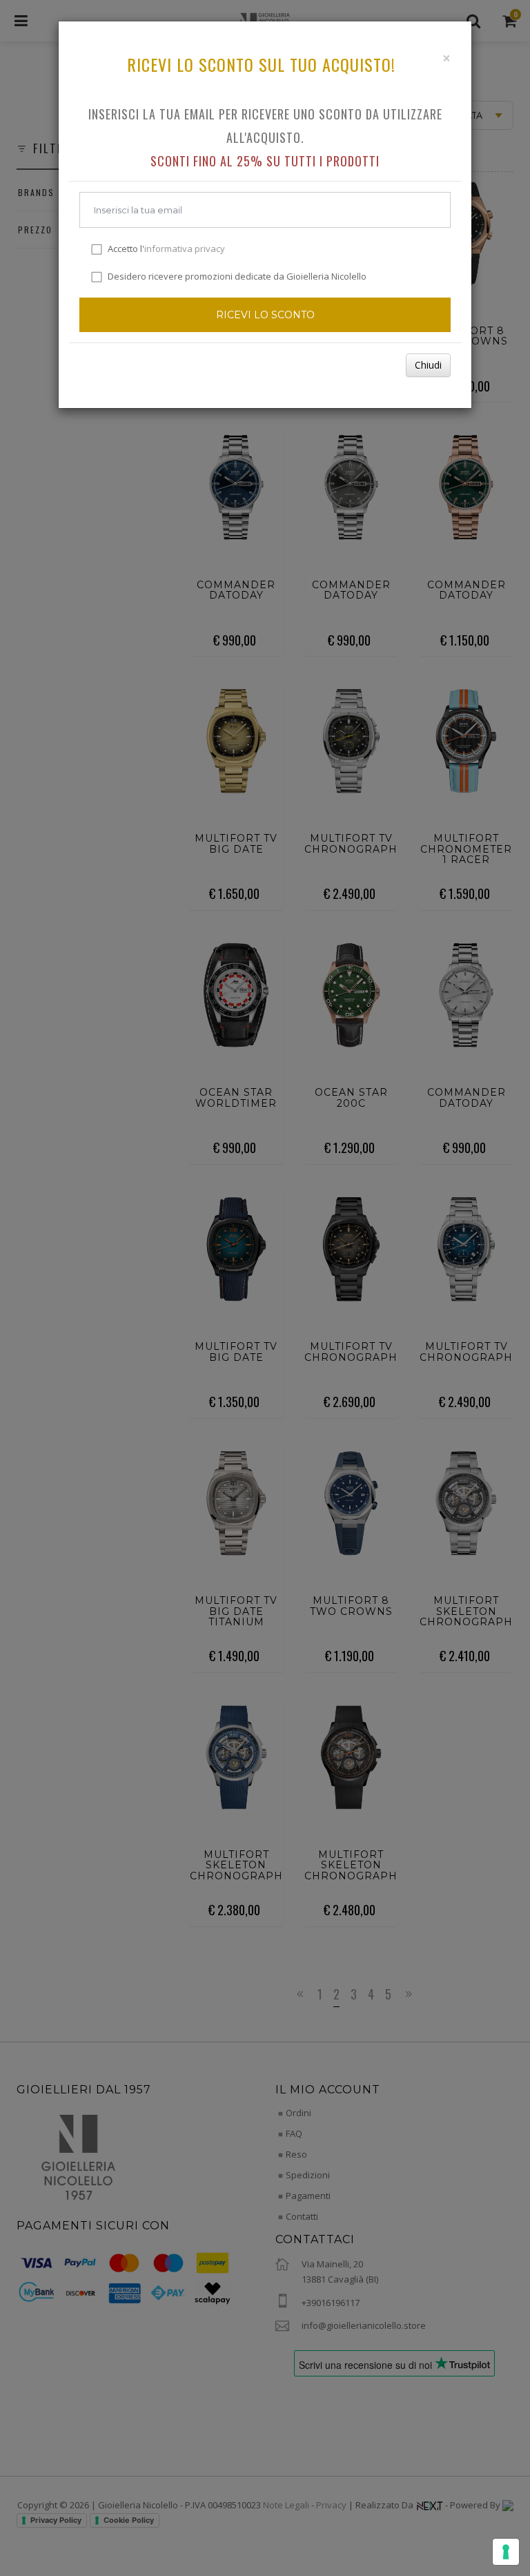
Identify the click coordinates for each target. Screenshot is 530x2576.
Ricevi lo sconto (265, 315)
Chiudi (428, 365)
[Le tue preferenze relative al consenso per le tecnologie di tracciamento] (506, 2552)
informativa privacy (185, 249)
